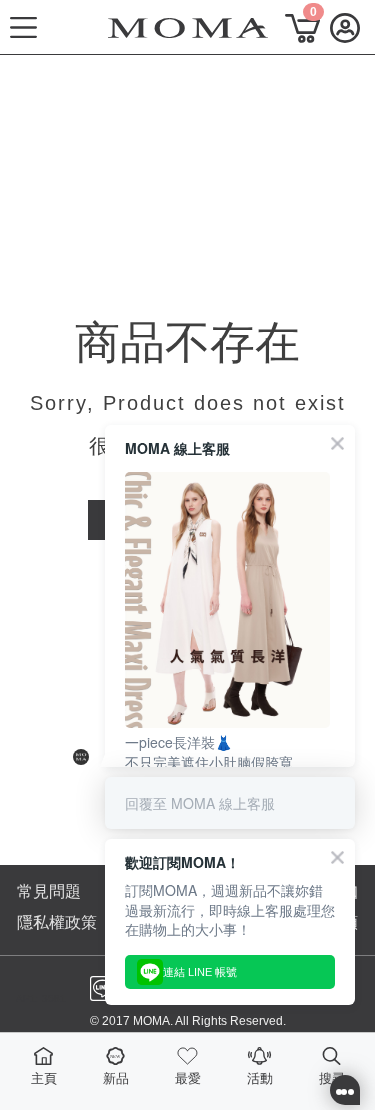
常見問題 (49, 891)
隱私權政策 (57, 922)
